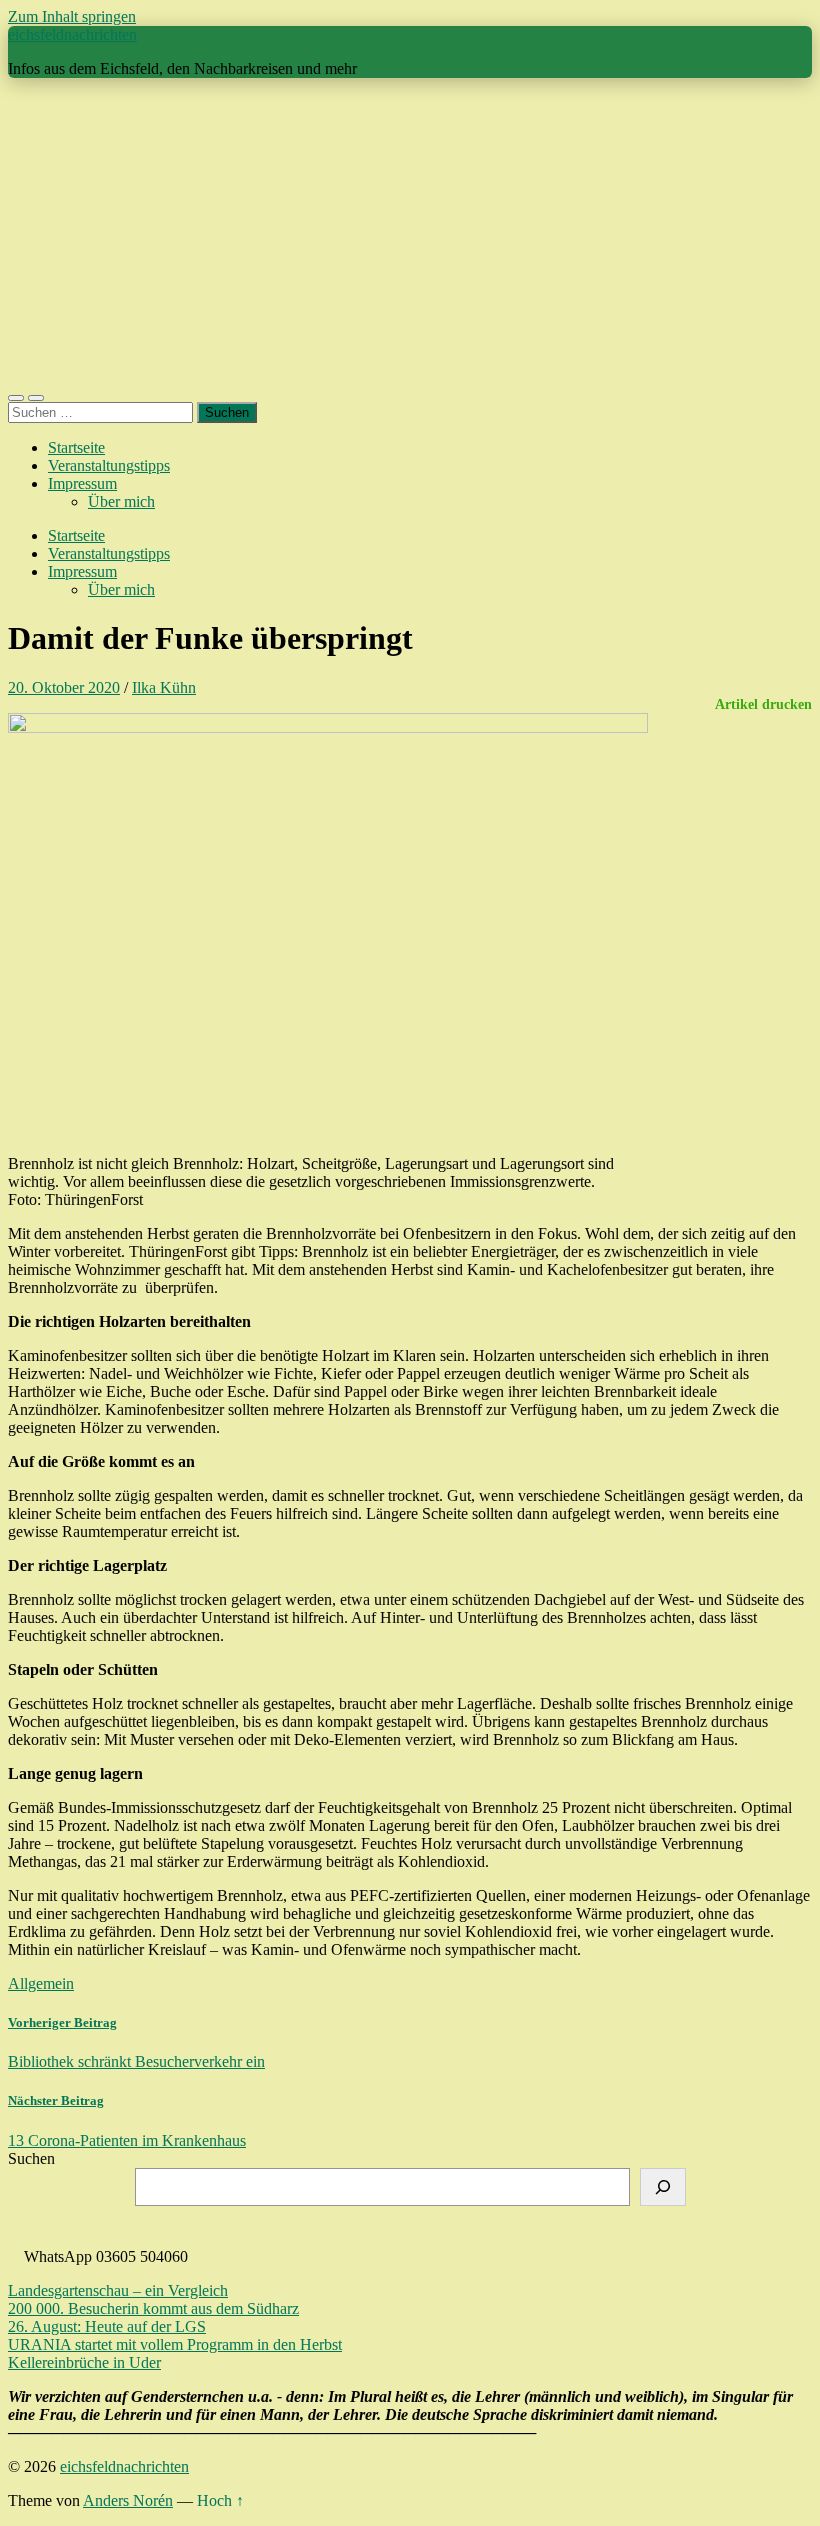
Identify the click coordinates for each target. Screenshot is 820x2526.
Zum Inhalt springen (72, 16)
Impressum (82, 483)
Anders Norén (128, 2500)
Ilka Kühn (164, 687)
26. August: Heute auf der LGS (107, 2326)
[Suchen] (663, 2187)
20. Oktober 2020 (64, 687)
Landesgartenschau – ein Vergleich (118, 2290)
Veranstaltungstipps (109, 465)
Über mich (121, 501)
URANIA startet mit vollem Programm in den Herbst (175, 2344)
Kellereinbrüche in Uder (84, 2362)
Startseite (76, 447)
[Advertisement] (410, 234)
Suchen (31, 2158)
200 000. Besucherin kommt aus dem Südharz (153, 2308)
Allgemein (41, 1983)
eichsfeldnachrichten (72, 34)
